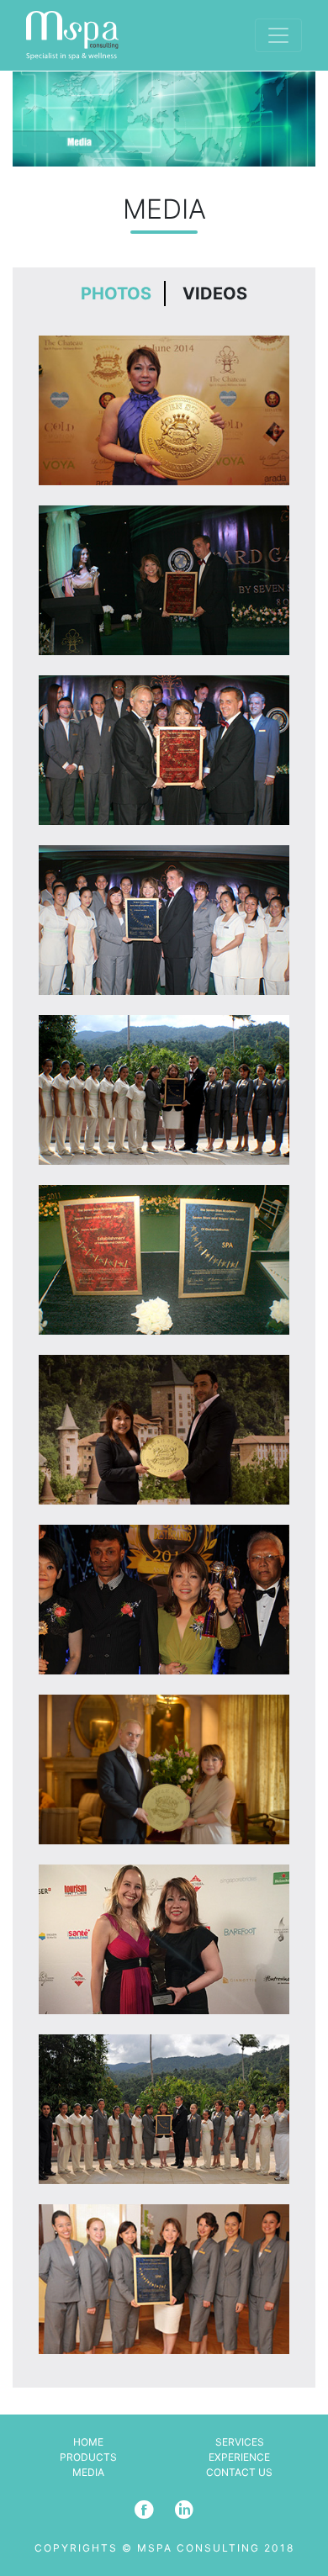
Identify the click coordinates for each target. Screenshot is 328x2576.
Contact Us (239, 2472)
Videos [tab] (215, 294)
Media (88, 2472)
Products (88, 2457)
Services (240, 2442)
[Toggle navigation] (278, 35)
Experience (239, 2457)
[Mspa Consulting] (72, 35)
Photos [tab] (116, 294)
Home (88, 2442)
